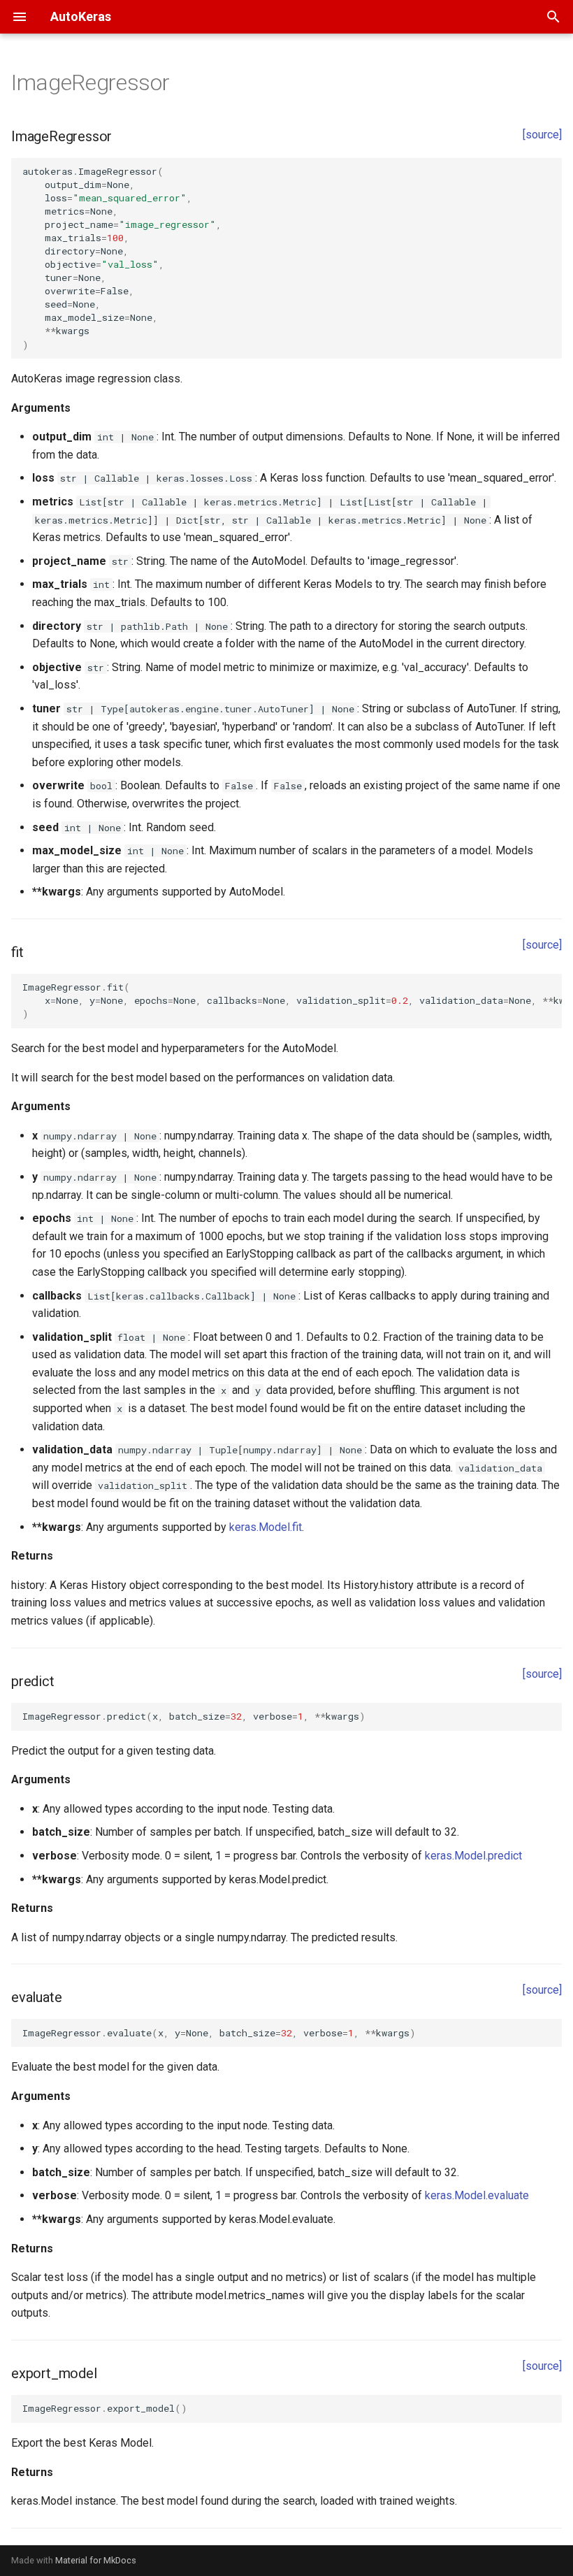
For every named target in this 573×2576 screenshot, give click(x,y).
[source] (542, 135)
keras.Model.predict (473, 1856)
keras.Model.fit (266, 1527)
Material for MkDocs (96, 2560)
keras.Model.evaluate (477, 2195)
